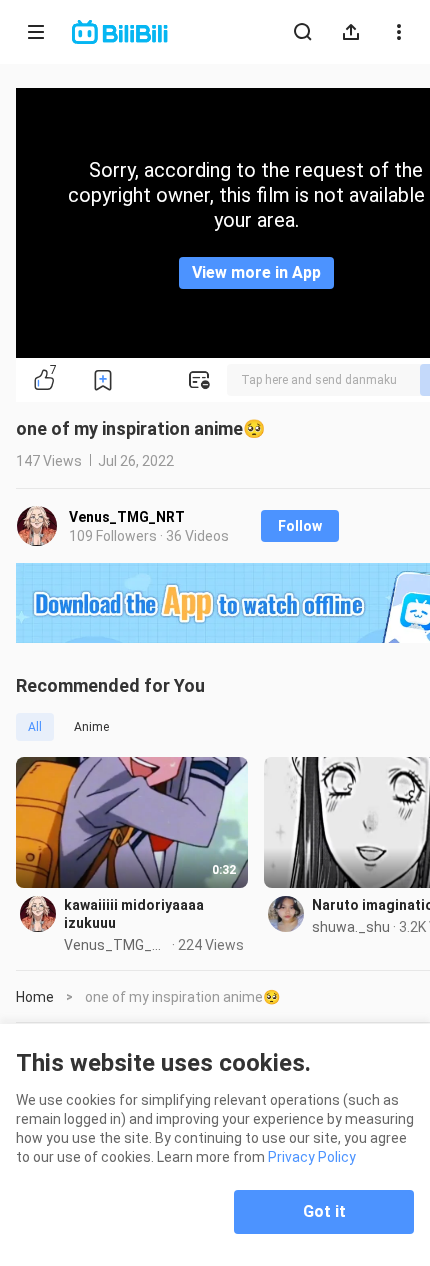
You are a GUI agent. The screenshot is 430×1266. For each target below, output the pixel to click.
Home (35, 997)
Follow (300, 526)
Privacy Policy (312, 1157)
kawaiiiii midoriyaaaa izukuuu (134, 914)
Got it (324, 1211)
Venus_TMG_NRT (127, 517)
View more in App (256, 272)
